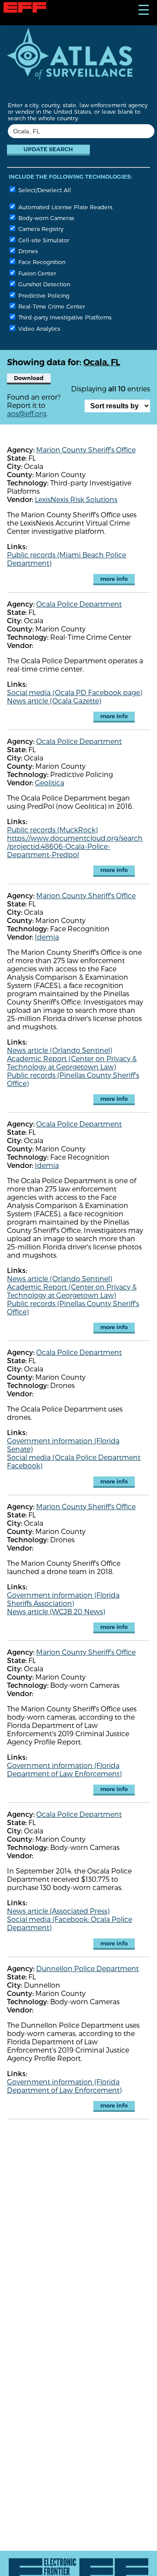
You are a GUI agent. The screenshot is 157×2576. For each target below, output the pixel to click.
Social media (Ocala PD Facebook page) (75, 692)
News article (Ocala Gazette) (54, 701)
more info (114, 579)
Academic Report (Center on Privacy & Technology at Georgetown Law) (72, 1062)
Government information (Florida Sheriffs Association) (63, 1599)
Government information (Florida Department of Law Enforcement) (64, 1769)
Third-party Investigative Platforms (64, 317)
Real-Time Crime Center (51, 306)
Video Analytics (38, 328)
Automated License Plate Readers (65, 207)
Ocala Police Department (79, 604)
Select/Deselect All (44, 190)
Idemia (47, 937)
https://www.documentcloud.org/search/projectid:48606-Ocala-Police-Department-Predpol (75, 846)
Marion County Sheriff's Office (86, 450)
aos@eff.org (27, 413)
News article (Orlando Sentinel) (60, 1050)
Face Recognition (41, 262)
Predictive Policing (43, 295)
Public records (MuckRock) (52, 830)
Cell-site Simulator (43, 240)
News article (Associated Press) (58, 1911)
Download (29, 378)
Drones (27, 251)
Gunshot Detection (43, 284)
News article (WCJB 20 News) (56, 1611)
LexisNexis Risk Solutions (76, 499)
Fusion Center (36, 273)
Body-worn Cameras (45, 218)
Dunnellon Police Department (87, 1968)
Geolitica (49, 782)
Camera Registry (40, 229)
